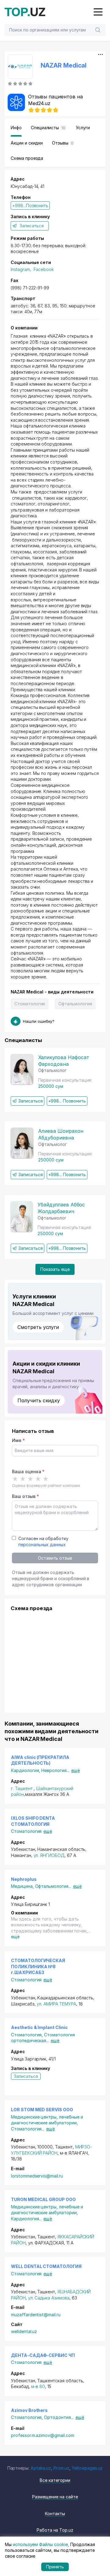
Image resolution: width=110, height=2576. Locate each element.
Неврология (55, 1770)
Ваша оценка (28, 1471)
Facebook (44, 269)
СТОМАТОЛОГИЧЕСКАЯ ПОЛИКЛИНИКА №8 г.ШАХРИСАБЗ (38, 1966)
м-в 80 (38, 2386)
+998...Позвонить (30, 205)
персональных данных (42, 1545)
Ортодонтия (59, 2417)
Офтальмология (75, 1004)
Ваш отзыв (25, 1496)
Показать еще (55, 1269)
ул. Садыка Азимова (49, 2298)
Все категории (55, 2480)
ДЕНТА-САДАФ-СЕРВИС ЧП (43, 2355)
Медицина (23, 1886)
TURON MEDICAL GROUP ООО (43, 2199)
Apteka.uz (41, 2468)
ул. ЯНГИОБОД (49, 1855)
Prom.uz (62, 2468)
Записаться (32, 226)
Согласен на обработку (43, 1541)
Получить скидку (39, 1400)
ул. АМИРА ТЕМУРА (56, 2004)
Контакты (55, 2514)
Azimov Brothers (29, 2410)
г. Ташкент (22, 1788)
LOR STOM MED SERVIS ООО (42, 2110)
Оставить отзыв (55, 1558)
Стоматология (30, 1004)
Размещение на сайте (55, 2497)
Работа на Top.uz (55, 2530)
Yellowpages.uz (87, 2468)
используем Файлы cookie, (41, 2544)
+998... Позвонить (67, 1101)
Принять (55, 2567)
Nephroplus (24, 1879)
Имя (18, 1440)
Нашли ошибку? (39, 1021)
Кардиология (26, 1770)
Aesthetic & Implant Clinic (39, 2027)
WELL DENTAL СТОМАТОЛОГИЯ (46, 2266)
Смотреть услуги (38, 1327)
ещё (75, 1770)
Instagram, (21, 269)
